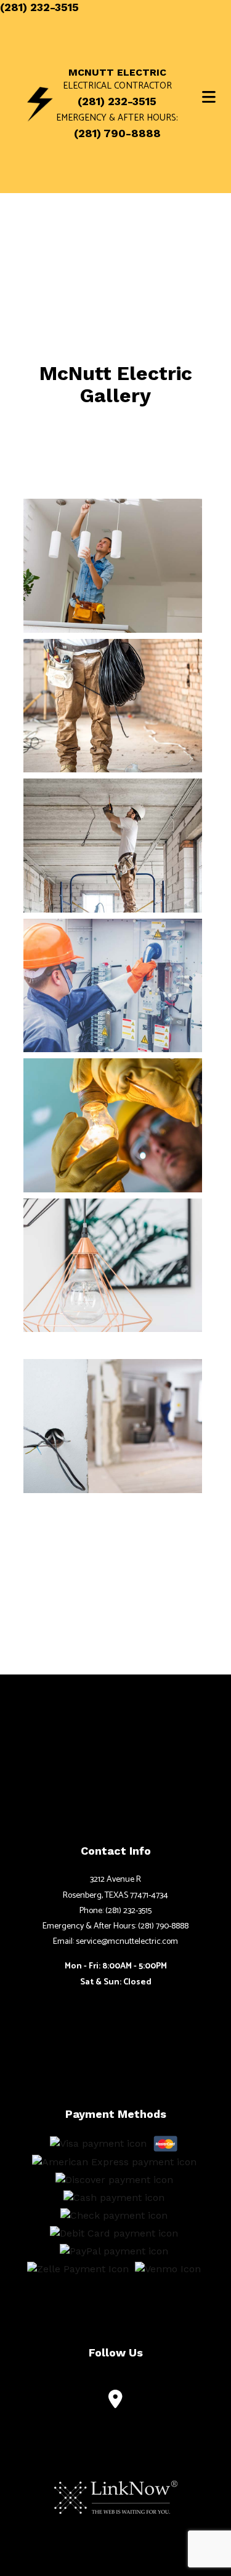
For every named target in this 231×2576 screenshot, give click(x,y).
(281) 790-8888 (117, 133)
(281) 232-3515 (39, 7)
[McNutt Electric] (40, 104)
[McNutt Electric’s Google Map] (115, 2402)
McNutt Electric (117, 73)
